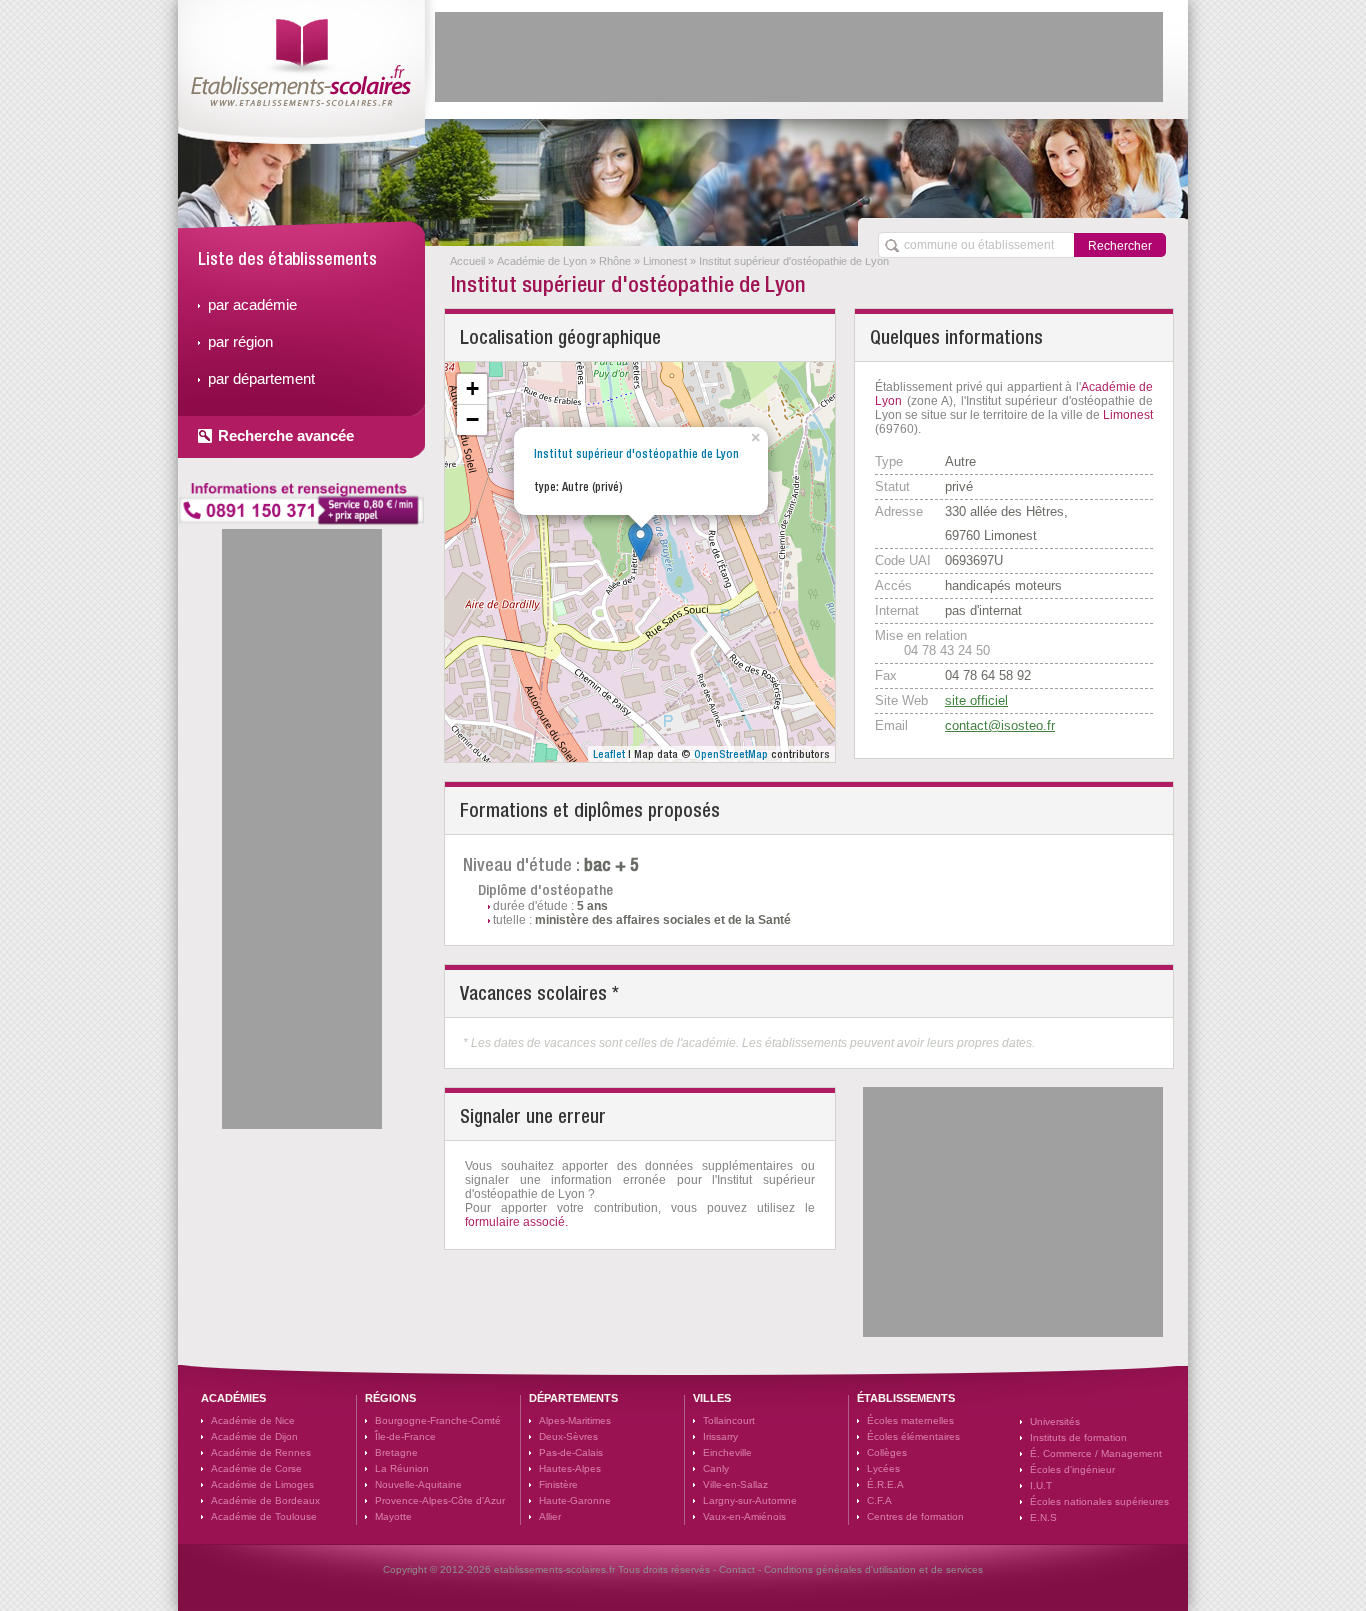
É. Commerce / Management (1096, 1453)
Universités (1055, 1421)
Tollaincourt (729, 1420)
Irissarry (720, 1436)
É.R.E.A (885, 1484)
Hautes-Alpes (570, 1468)
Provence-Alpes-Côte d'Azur (440, 1500)
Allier (550, 1516)
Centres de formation (915, 1516)
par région (240, 341)
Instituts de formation (1078, 1437)
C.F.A (879, 1500)
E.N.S (1043, 1517)
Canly (716, 1468)
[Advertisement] (799, 57)
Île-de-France (405, 1436)
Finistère (558, 1484)
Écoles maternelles (910, 1420)
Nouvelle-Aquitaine (418, 1484)
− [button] (472, 419)
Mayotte (393, 1516)
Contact (737, 1569)
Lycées (883, 1468)
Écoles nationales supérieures (1099, 1501)
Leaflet (609, 754)
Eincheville (727, 1452)
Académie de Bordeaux (265, 1500)
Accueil (467, 261)
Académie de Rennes (261, 1452)
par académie (252, 304)
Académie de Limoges (262, 1484)
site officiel (976, 700)
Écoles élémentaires (913, 1436)
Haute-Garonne (575, 1500)
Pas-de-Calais (571, 1452)
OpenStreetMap (731, 754)
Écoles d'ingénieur (1072, 1469)
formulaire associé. (516, 1222)
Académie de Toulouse (264, 1516)
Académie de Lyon (542, 261)
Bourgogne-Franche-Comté (438, 1420)
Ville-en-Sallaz (735, 1484)
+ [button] (472, 388)
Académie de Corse (256, 1468)
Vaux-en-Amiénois (744, 1516)
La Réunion (402, 1468)
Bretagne (396, 1452)
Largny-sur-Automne (750, 1500)
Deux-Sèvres (568, 1436)
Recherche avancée (286, 435)
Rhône (615, 261)
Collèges (887, 1452)
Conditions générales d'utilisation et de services (873, 1569)
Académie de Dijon (254, 1436)
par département (261, 378)
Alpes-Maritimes (575, 1420)
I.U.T (1041, 1485)
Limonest (665, 261)
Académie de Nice (253, 1420)
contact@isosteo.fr (1000, 725)
